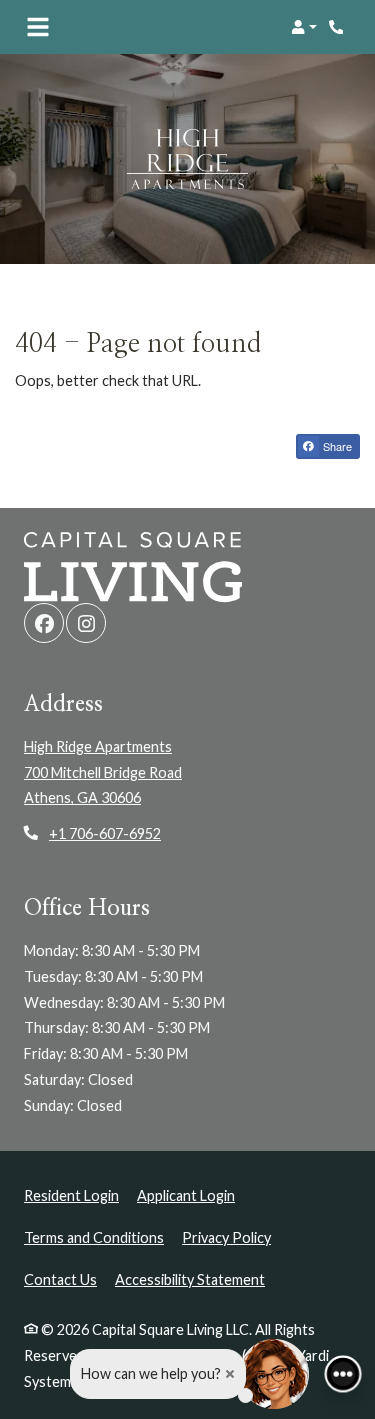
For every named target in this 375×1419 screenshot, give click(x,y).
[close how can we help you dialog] (230, 1374)
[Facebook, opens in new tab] (44, 623)
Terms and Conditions (94, 1237)
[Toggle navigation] (38, 27)
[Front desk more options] (342, 1373)
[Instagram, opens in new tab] (86, 623)
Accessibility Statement (190, 1279)
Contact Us (60, 1279)
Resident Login (71, 1195)
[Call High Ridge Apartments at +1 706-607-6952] (339, 27)
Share (336, 446)
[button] (304, 27)
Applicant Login (186, 1195)
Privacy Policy (226, 1237)
